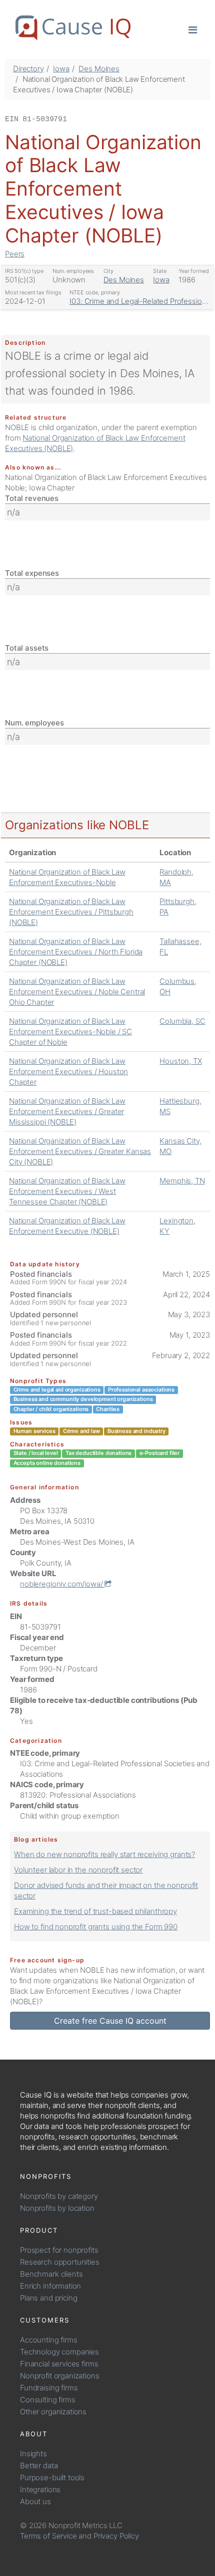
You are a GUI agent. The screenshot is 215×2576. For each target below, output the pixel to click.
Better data (39, 2465)
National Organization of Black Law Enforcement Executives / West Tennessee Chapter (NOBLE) (67, 1191)
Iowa (61, 69)
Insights (33, 2454)
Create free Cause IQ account (110, 2021)
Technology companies (59, 2352)
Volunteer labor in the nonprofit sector (78, 1870)
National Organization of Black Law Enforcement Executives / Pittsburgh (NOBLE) (71, 912)
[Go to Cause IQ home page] (73, 28)
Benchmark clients (51, 2274)
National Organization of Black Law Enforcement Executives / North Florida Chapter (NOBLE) (76, 952)
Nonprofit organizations (60, 2376)
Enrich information (50, 2286)
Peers (15, 254)
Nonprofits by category (59, 2196)
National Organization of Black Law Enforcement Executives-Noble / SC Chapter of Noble (70, 1032)
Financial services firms (59, 2364)
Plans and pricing (48, 2298)
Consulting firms (48, 2400)
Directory (28, 69)
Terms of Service (48, 2536)
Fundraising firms (49, 2388)
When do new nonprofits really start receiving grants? (104, 1854)
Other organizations (53, 2412)
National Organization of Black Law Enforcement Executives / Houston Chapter (68, 1071)
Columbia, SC (182, 1021)
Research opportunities (60, 2262)
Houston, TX (180, 1061)
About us (35, 2501)
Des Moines (99, 69)
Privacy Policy (116, 2536)
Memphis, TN (182, 1181)
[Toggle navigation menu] (193, 29)
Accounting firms (49, 2340)
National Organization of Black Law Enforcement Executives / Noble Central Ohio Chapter (77, 992)
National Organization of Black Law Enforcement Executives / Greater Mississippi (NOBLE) (67, 1111)
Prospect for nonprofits (59, 2250)
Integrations (40, 2489)
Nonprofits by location (57, 2208)
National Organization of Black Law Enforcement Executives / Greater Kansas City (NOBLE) (80, 1151)
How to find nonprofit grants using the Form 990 (96, 1927)
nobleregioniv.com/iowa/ (62, 1584)
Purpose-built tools (52, 2477)
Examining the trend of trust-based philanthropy (95, 1911)
